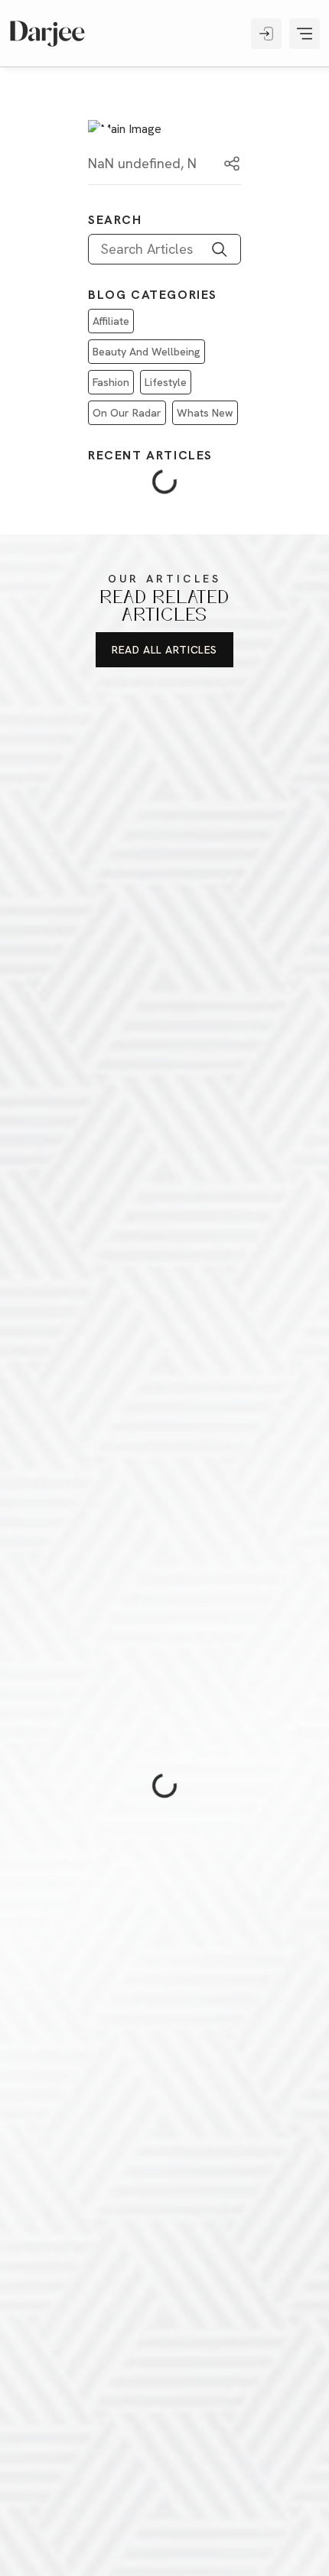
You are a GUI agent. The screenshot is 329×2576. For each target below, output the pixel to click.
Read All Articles (164, 650)
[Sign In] (266, 34)
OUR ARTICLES (164, 579)
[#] (47, 34)
